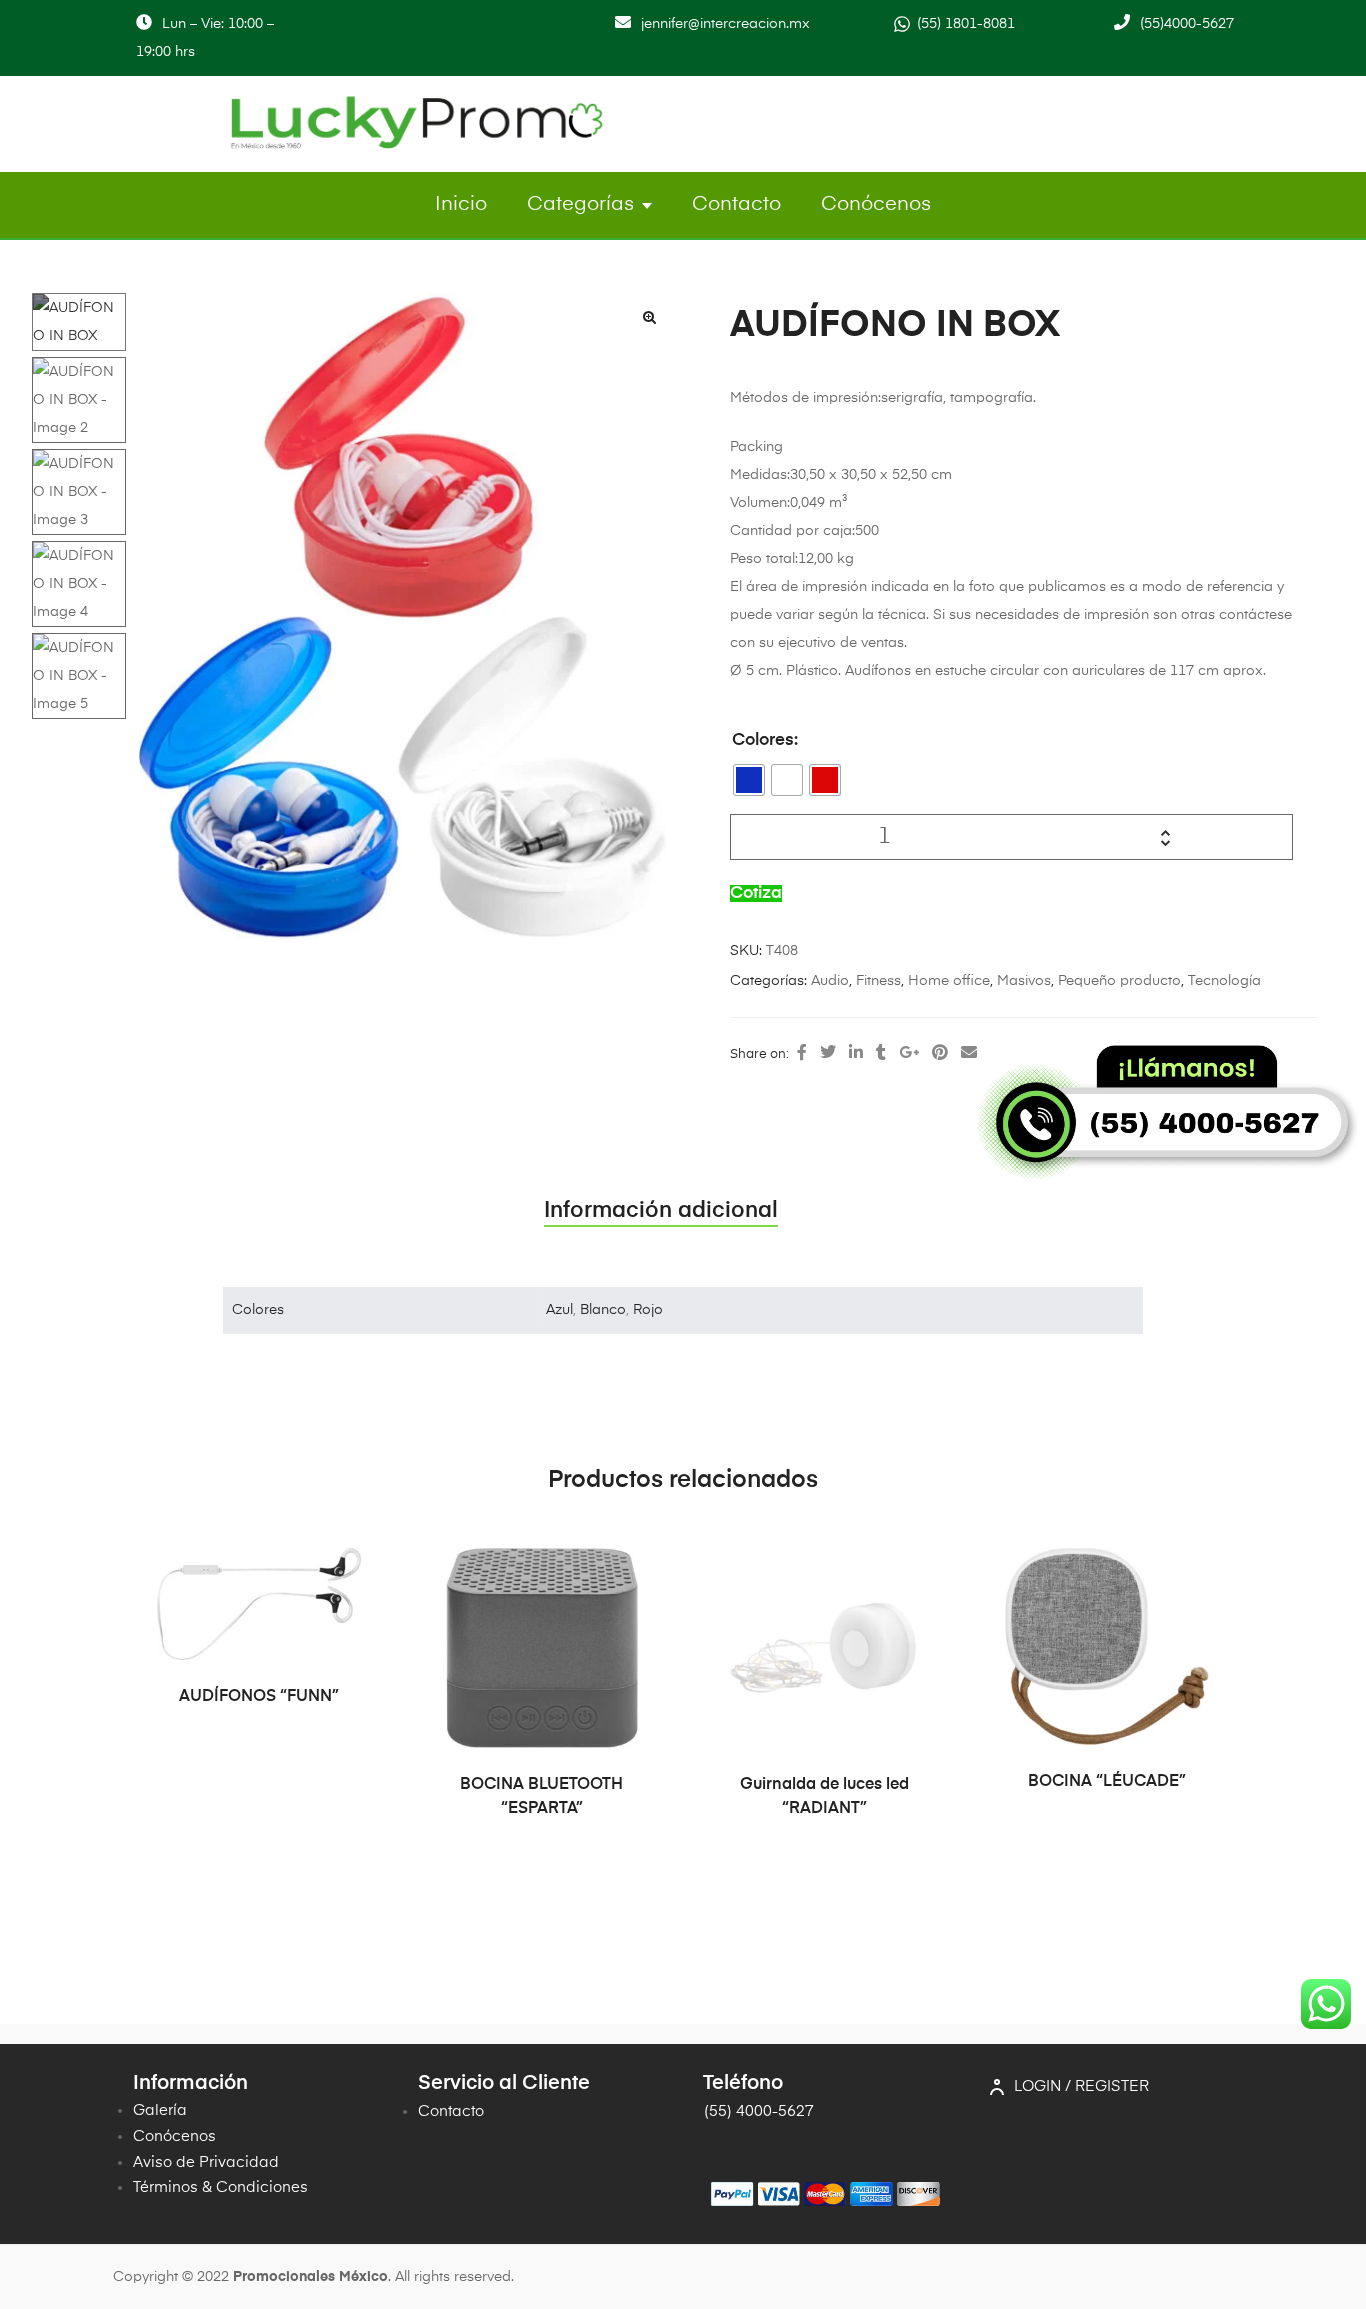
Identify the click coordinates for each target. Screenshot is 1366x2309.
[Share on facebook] (802, 1054)
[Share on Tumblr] (881, 1054)
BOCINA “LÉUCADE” (1107, 1782)
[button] (649, 317)
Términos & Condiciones (220, 2187)
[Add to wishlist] (336, 1573)
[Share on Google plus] (909, 1054)
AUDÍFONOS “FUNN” (259, 1697)
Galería (160, 2110)
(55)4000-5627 (1187, 24)
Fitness (878, 981)
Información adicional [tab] (661, 1211)
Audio (830, 981)
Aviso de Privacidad (206, 2162)
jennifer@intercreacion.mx (725, 24)
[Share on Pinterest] (940, 1054)
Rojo (648, 1310)
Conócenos (876, 205)
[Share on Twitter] (828, 1054)
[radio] (749, 780)
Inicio (461, 205)
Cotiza (756, 893)
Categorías (580, 205)
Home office (949, 981)
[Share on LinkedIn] (856, 1054)
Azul (559, 1310)
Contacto (736, 205)
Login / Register (1081, 2086)
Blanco (603, 1310)
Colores (763, 740)
